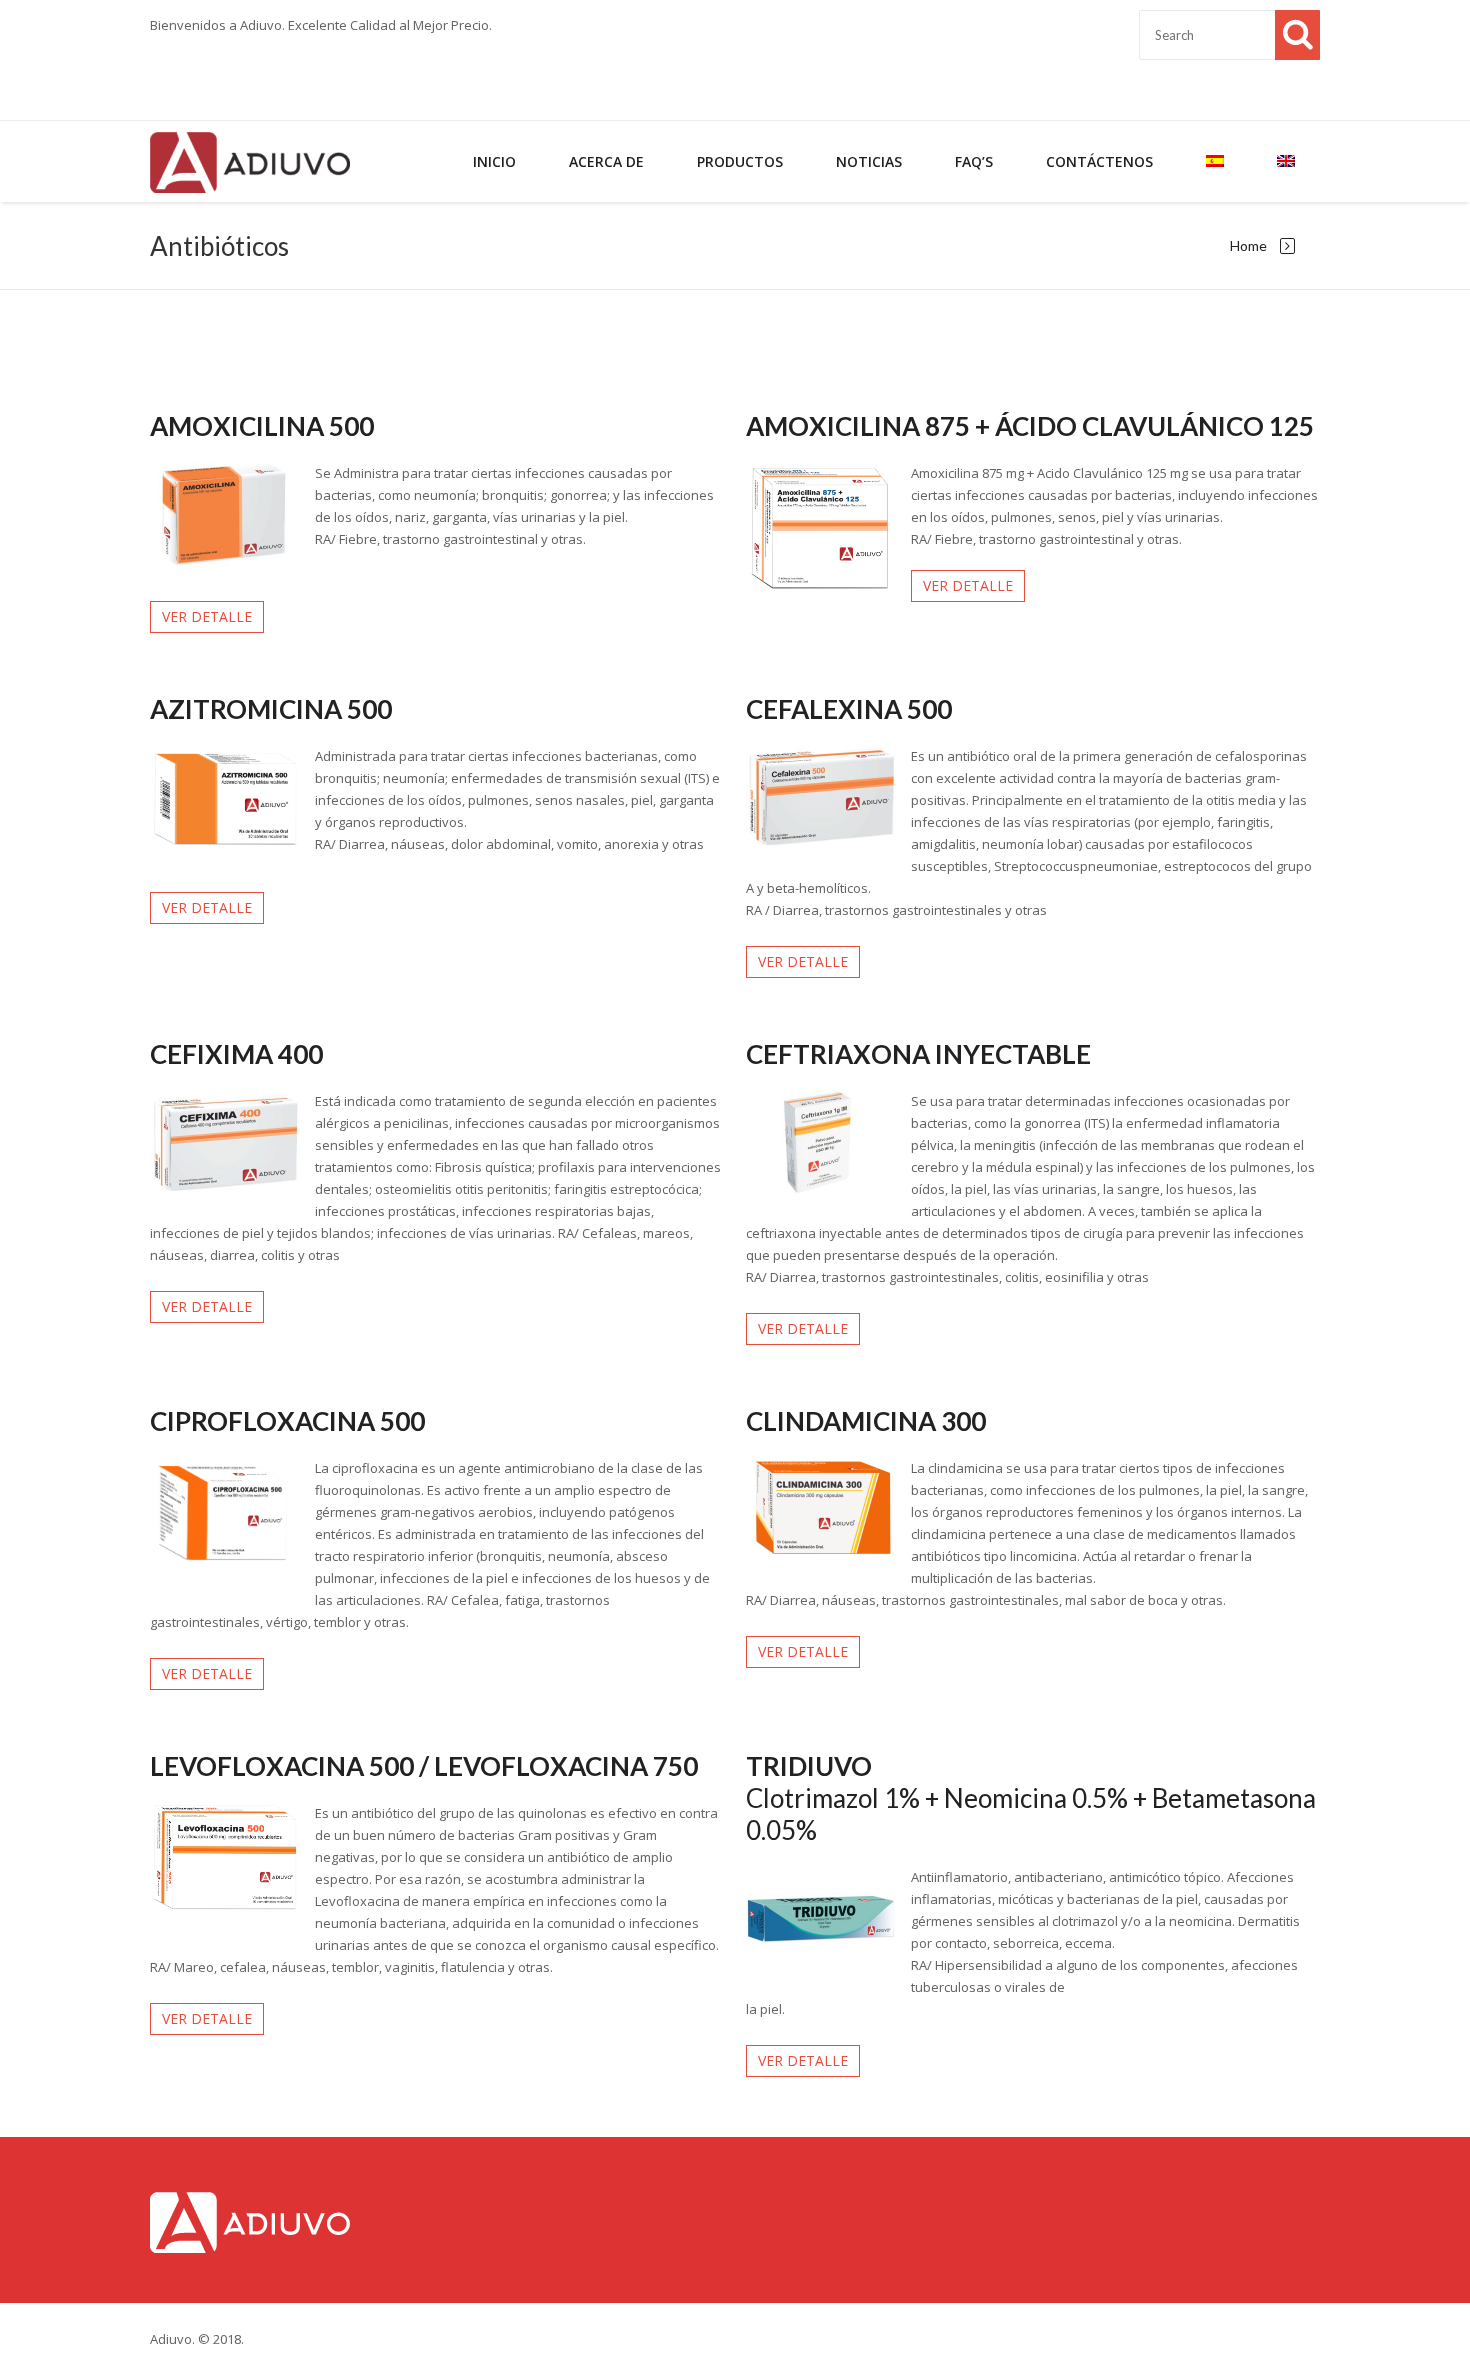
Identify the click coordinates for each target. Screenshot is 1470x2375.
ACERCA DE (606, 161)
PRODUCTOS (740, 161)
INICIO (494, 161)
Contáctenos (1099, 161)
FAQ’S (974, 161)
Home (1248, 245)
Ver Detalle (207, 616)
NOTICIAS (869, 161)
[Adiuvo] (250, 161)
